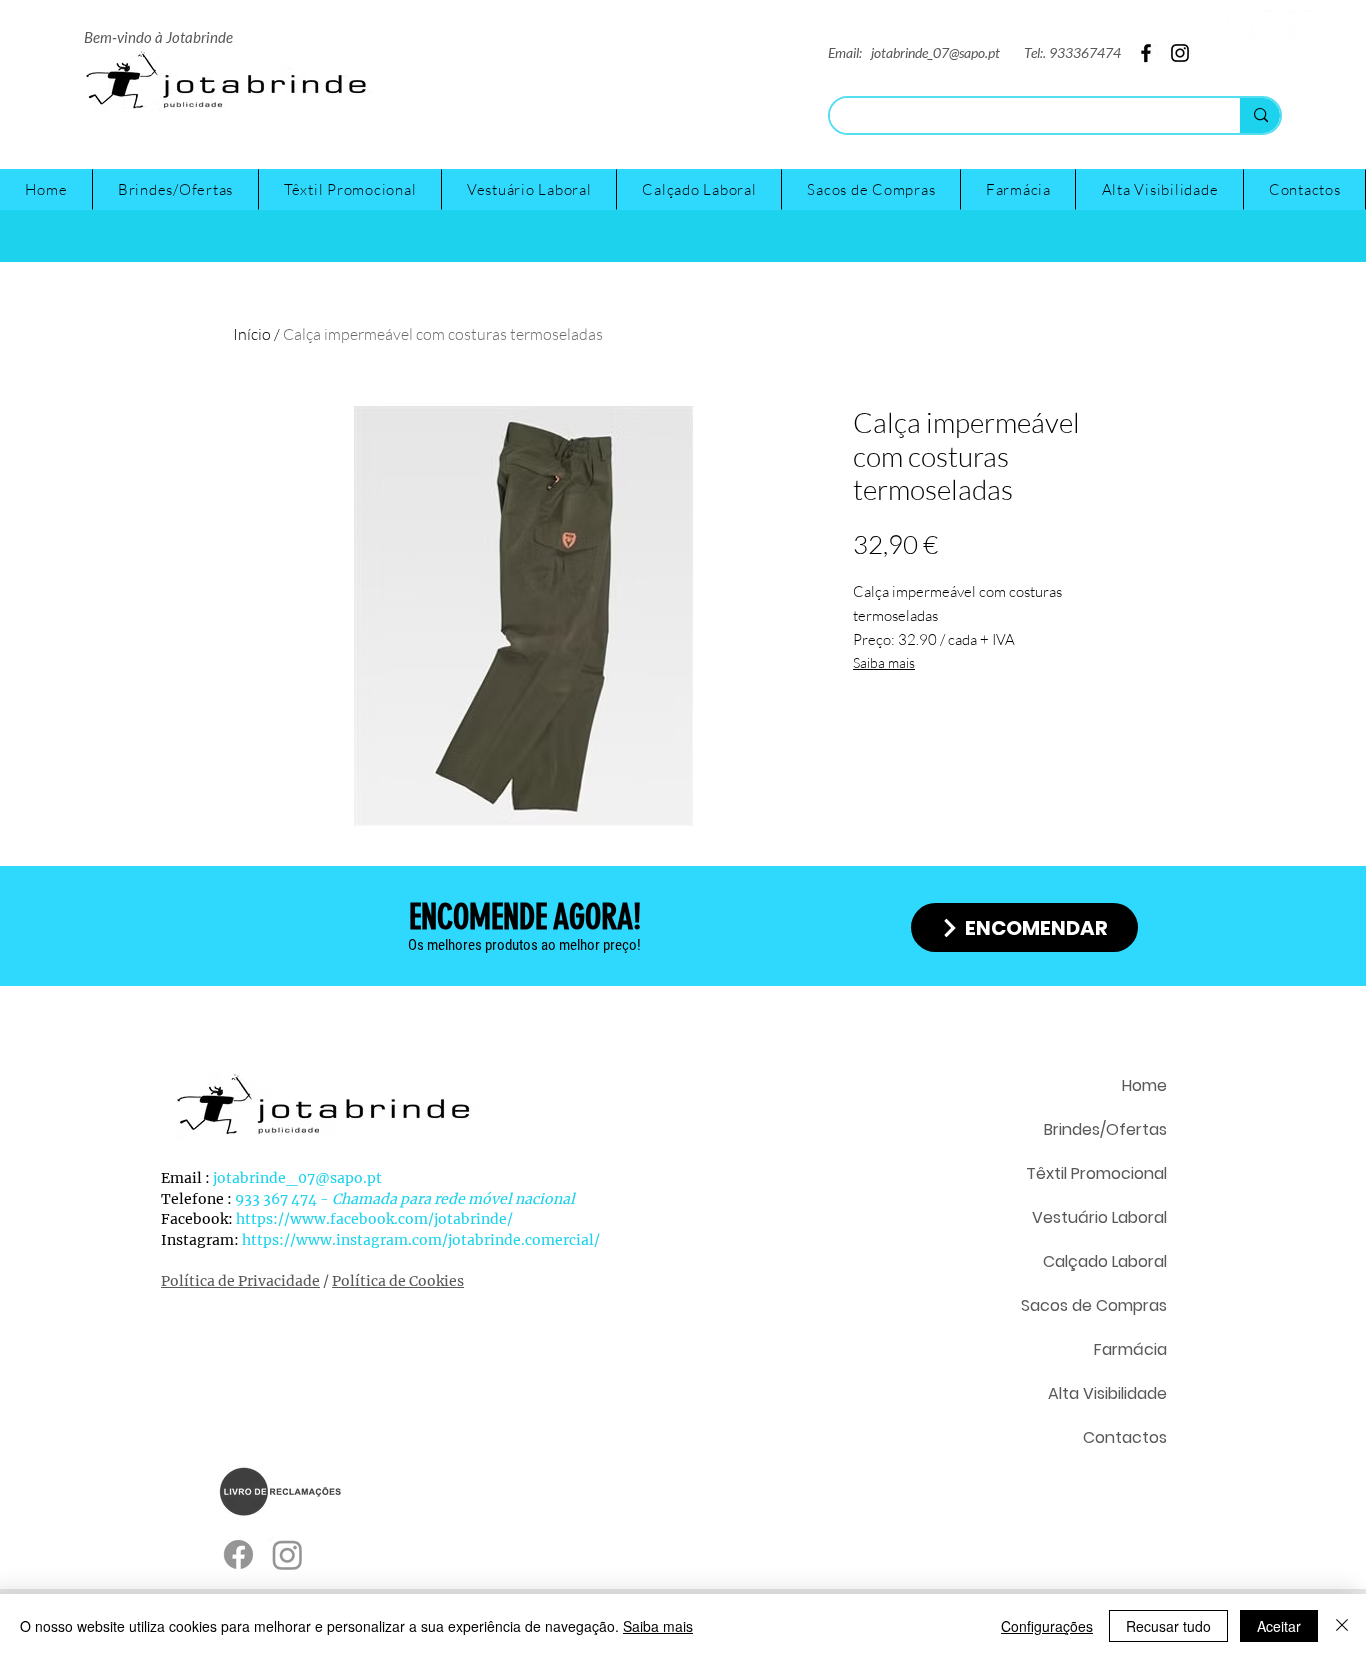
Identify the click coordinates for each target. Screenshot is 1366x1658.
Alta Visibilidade (1107, 1393)
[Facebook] (1320, 25)
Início (252, 334)
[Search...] (1260, 115)
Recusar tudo (1168, 1626)
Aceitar (1279, 1626)
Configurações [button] (1047, 1626)
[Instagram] (1279, 25)
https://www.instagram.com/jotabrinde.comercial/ (421, 1240)
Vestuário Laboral (1099, 1217)
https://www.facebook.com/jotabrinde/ (374, 1219)
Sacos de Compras (1094, 1305)
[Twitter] (1238, 25)
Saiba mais (884, 662)
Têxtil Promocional (1096, 1173)
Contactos (1125, 1437)
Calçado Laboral (1105, 1261)
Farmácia (1130, 1349)
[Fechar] (1342, 1626)
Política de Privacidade (240, 1281)
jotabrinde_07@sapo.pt (935, 52)
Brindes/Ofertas (1105, 1129)
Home (1144, 1085)
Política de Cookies (398, 1281)
